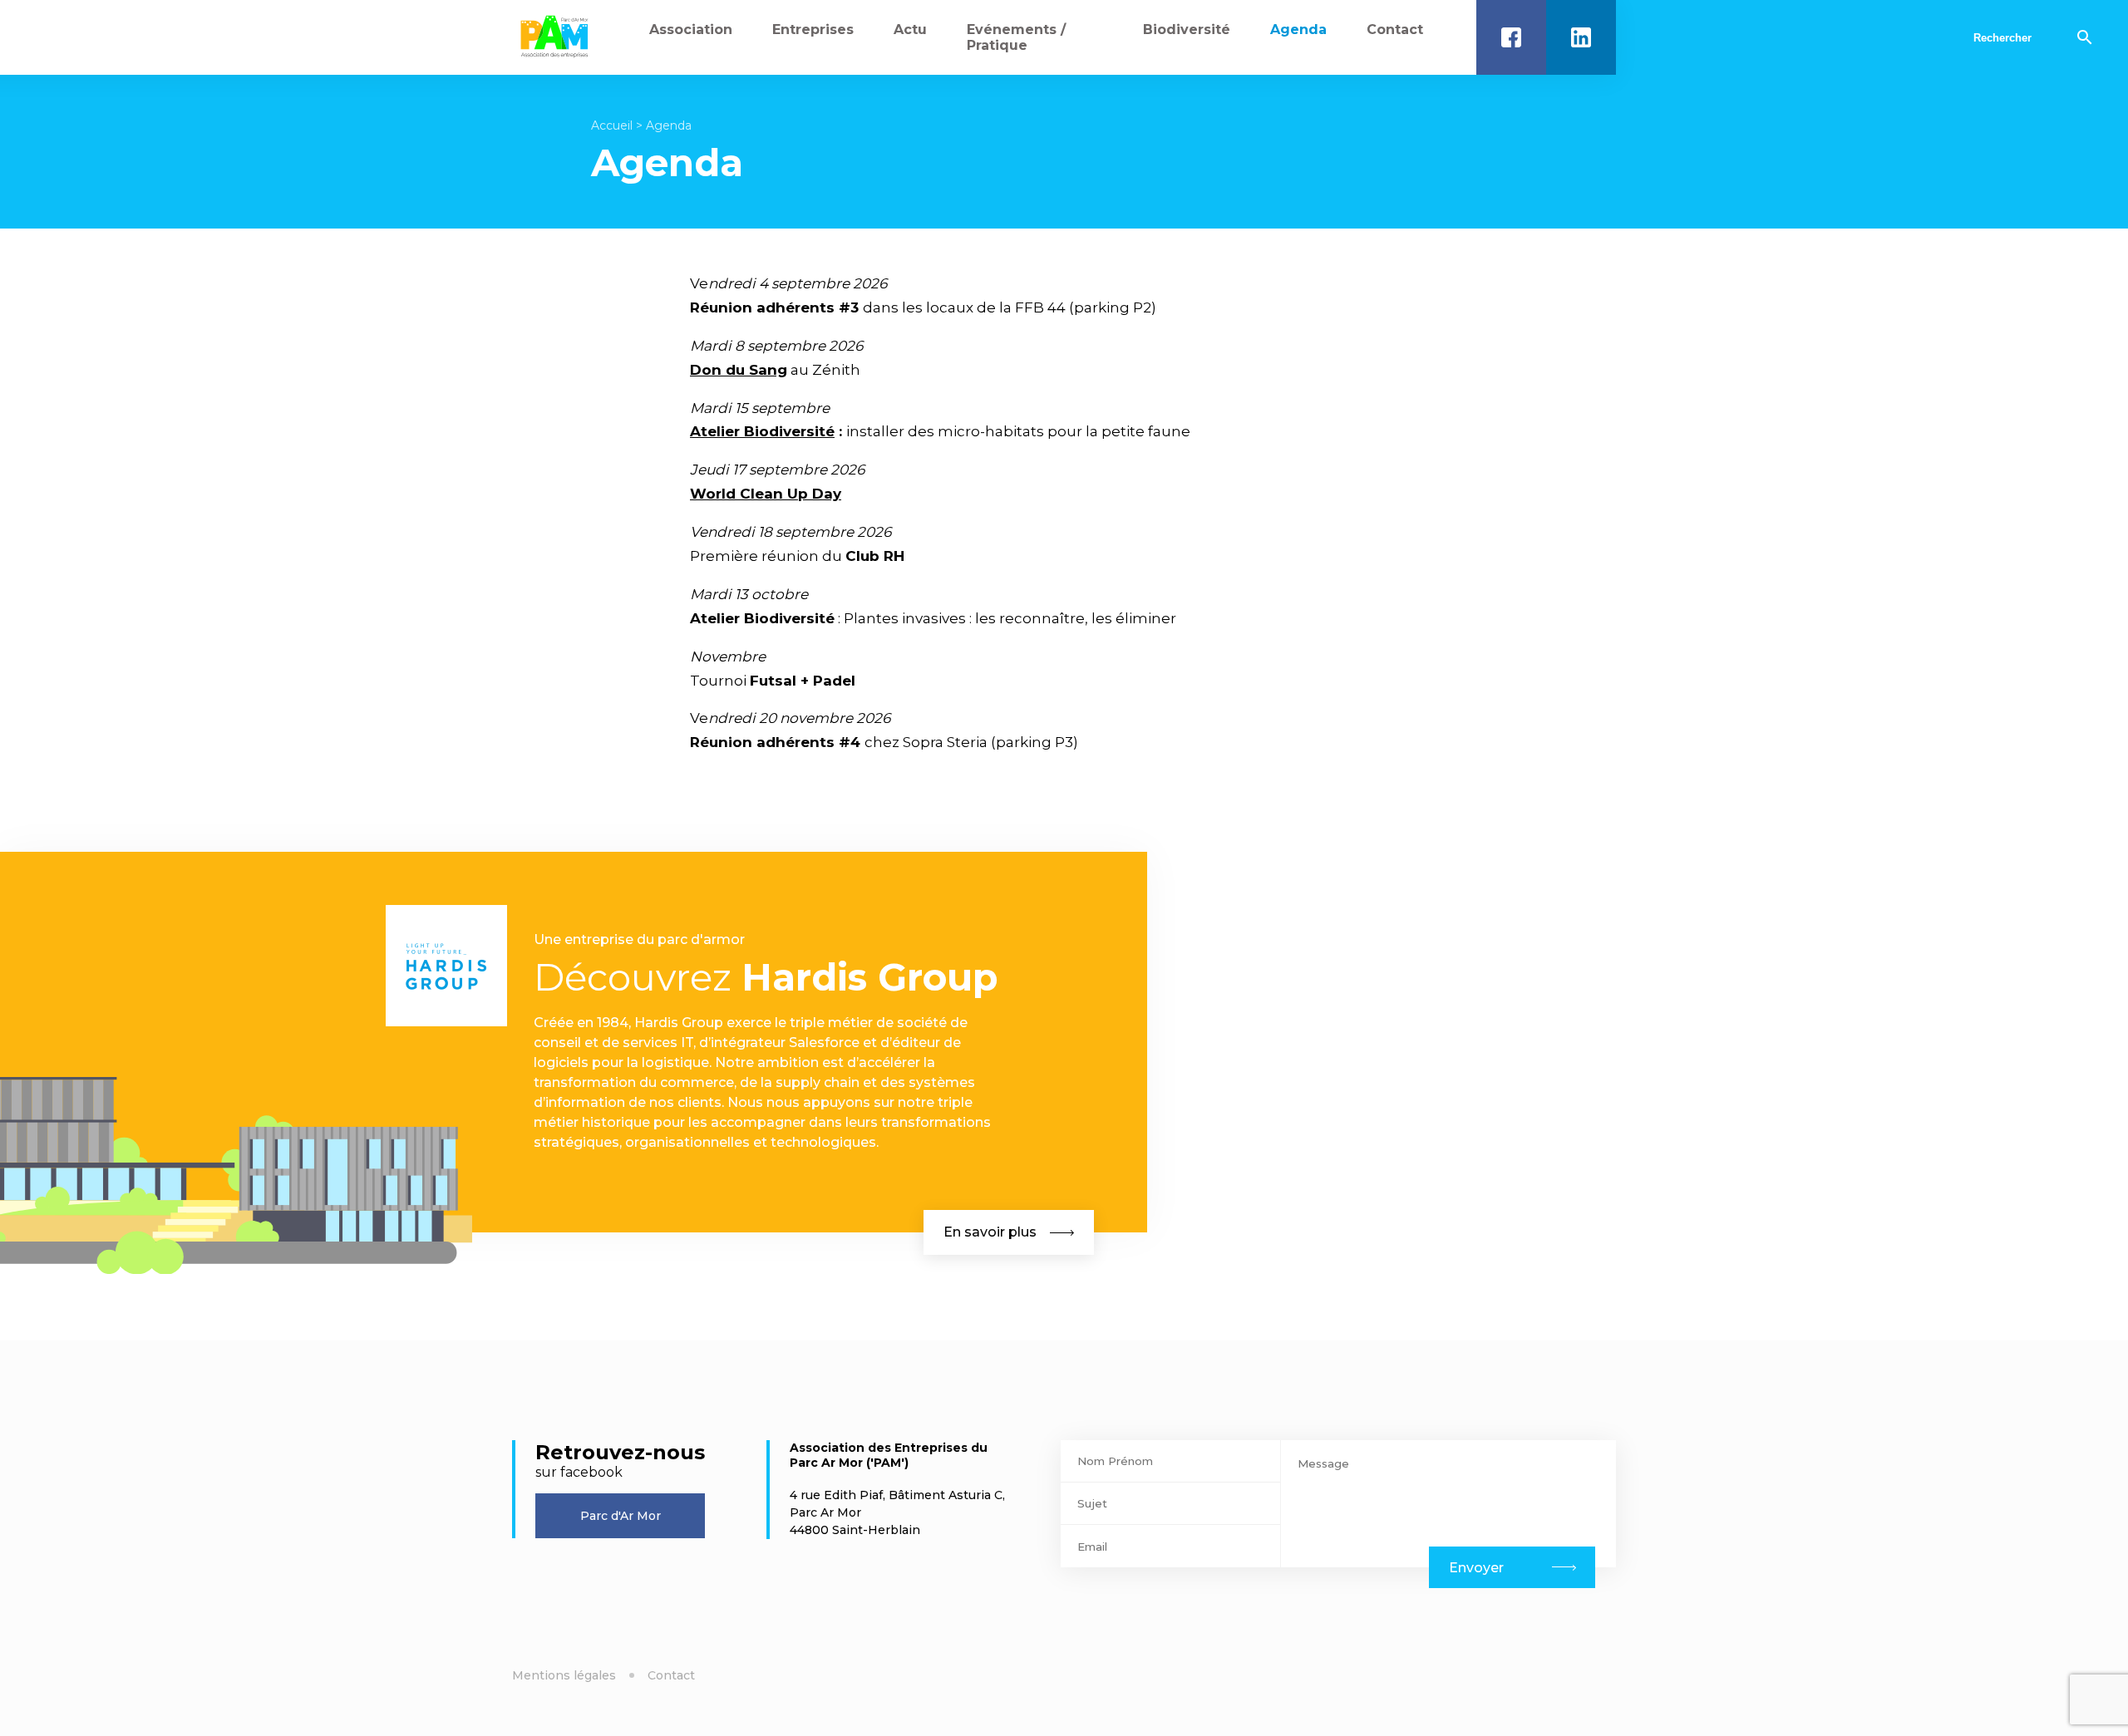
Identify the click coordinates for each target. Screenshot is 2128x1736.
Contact (1395, 30)
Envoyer (1476, 1568)
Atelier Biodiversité (762, 431)
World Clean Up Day (766, 494)
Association (691, 30)
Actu (910, 30)
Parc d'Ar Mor (621, 1516)
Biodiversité (1187, 30)
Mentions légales (564, 1675)
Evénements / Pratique (1016, 37)
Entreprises (813, 30)
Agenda (1298, 30)
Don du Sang (739, 370)
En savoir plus (990, 1232)
